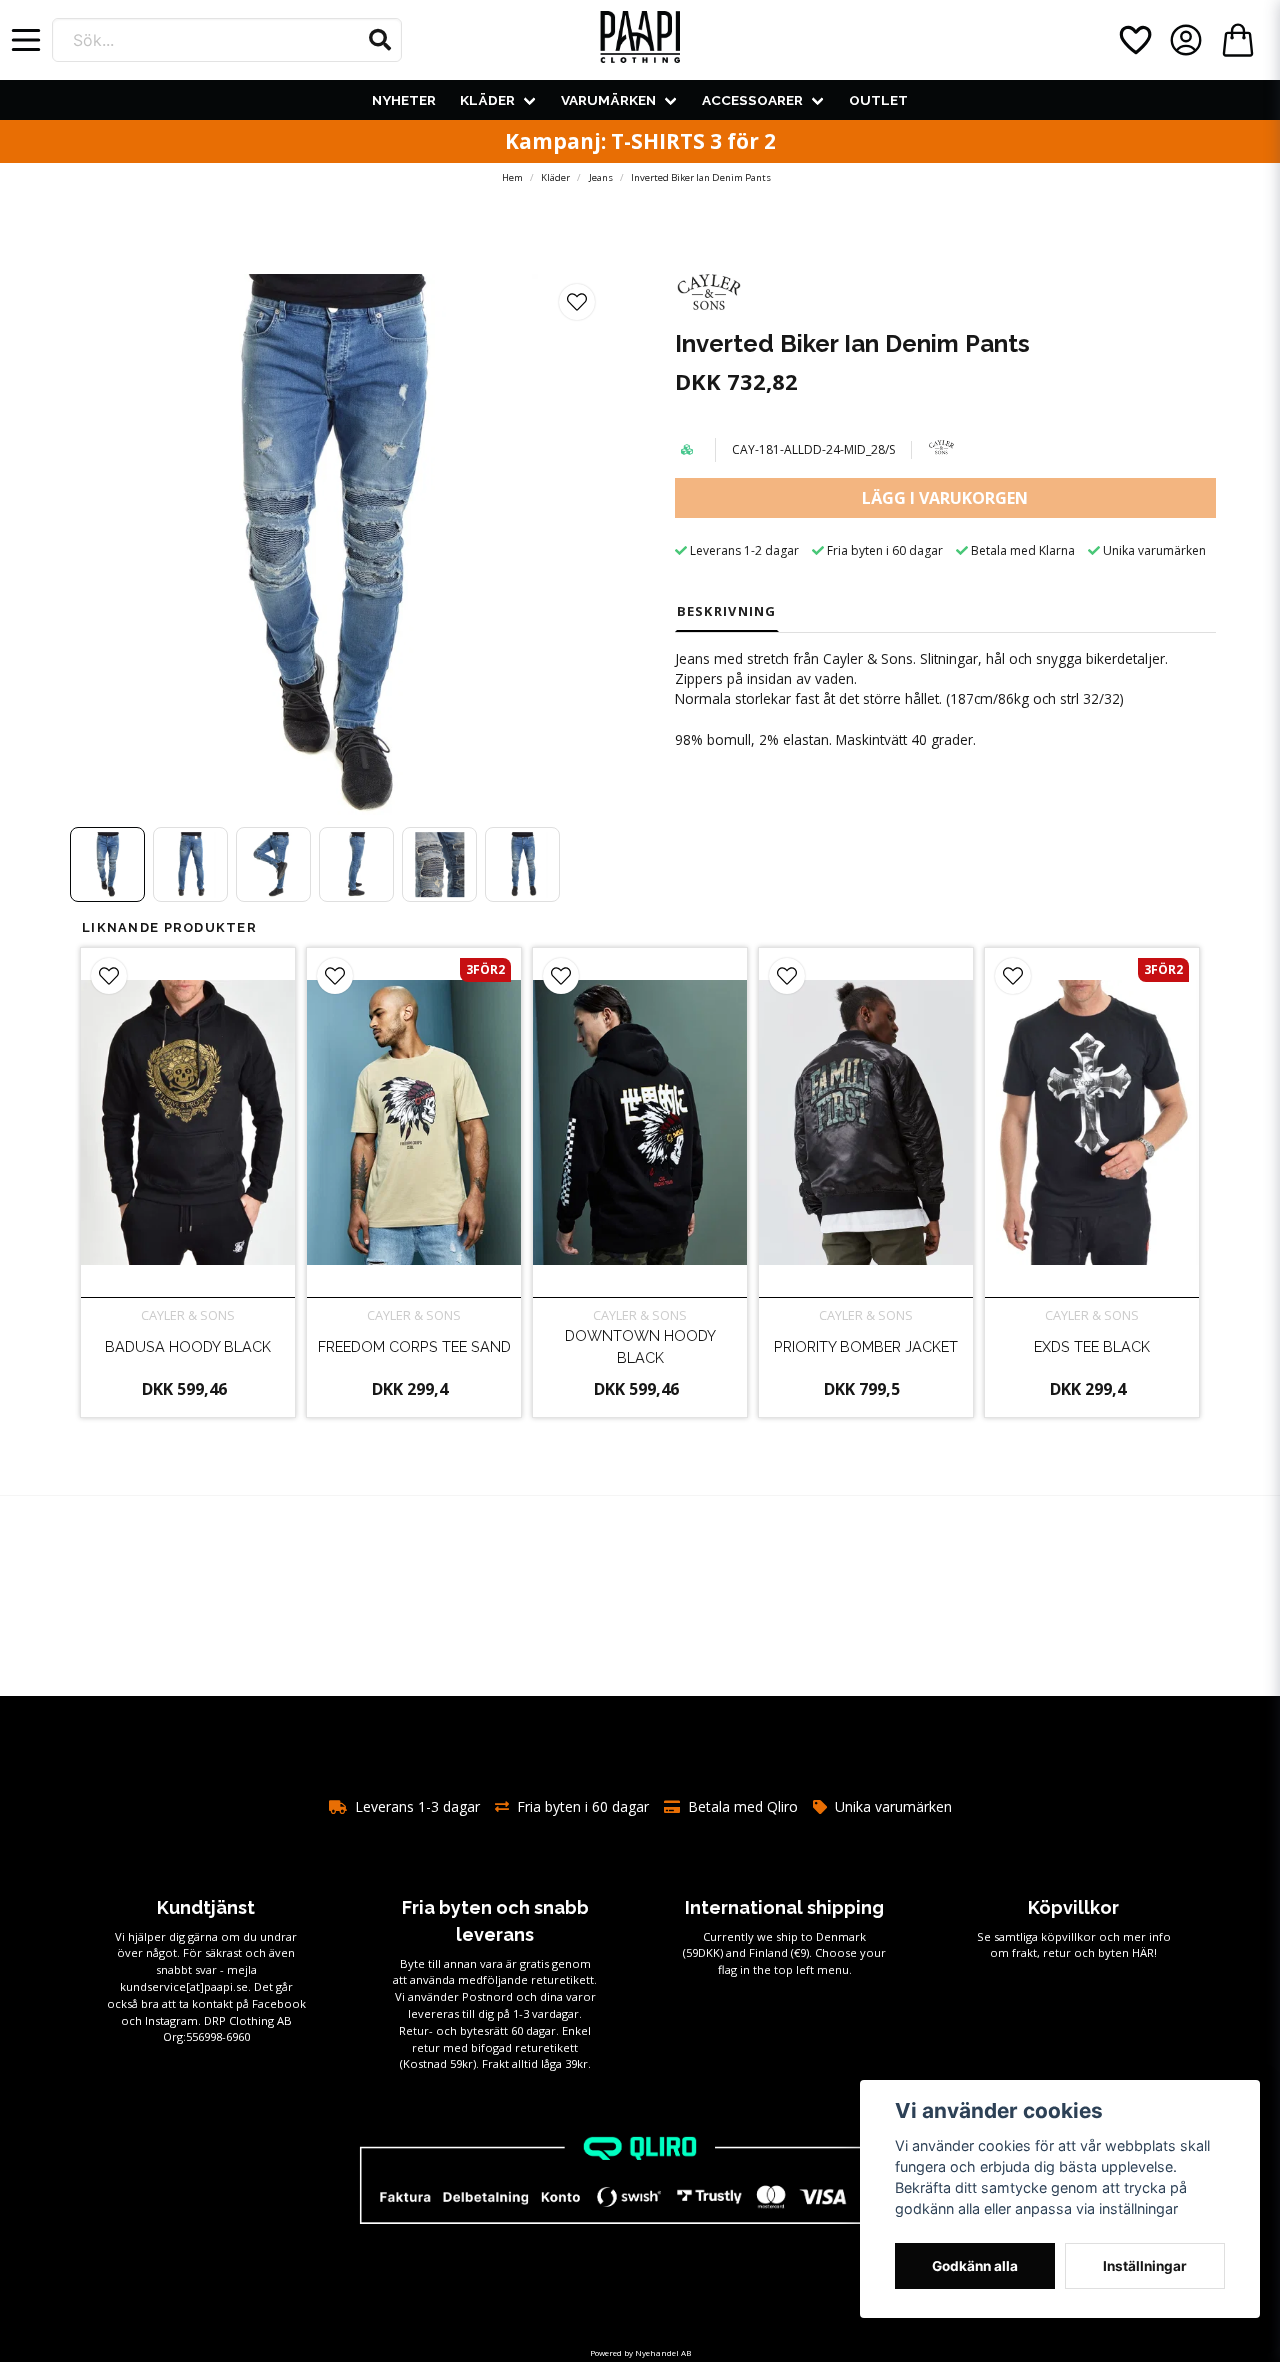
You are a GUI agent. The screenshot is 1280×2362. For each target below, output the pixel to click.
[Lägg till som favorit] (1134, 40)
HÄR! (1144, 1952)
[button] (380, 40)
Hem (512, 177)
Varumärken (608, 100)
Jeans (601, 177)
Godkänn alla (975, 2266)
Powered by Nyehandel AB (640, 2352)
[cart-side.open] (1238, 40)
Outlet (878, 100)
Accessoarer (752, 100)
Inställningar (1145, 2266)
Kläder (487, 100)
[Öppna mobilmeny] (26, 40)
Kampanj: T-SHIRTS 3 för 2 (640, 141)
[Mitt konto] (1186, 40)
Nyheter (404, 100)
